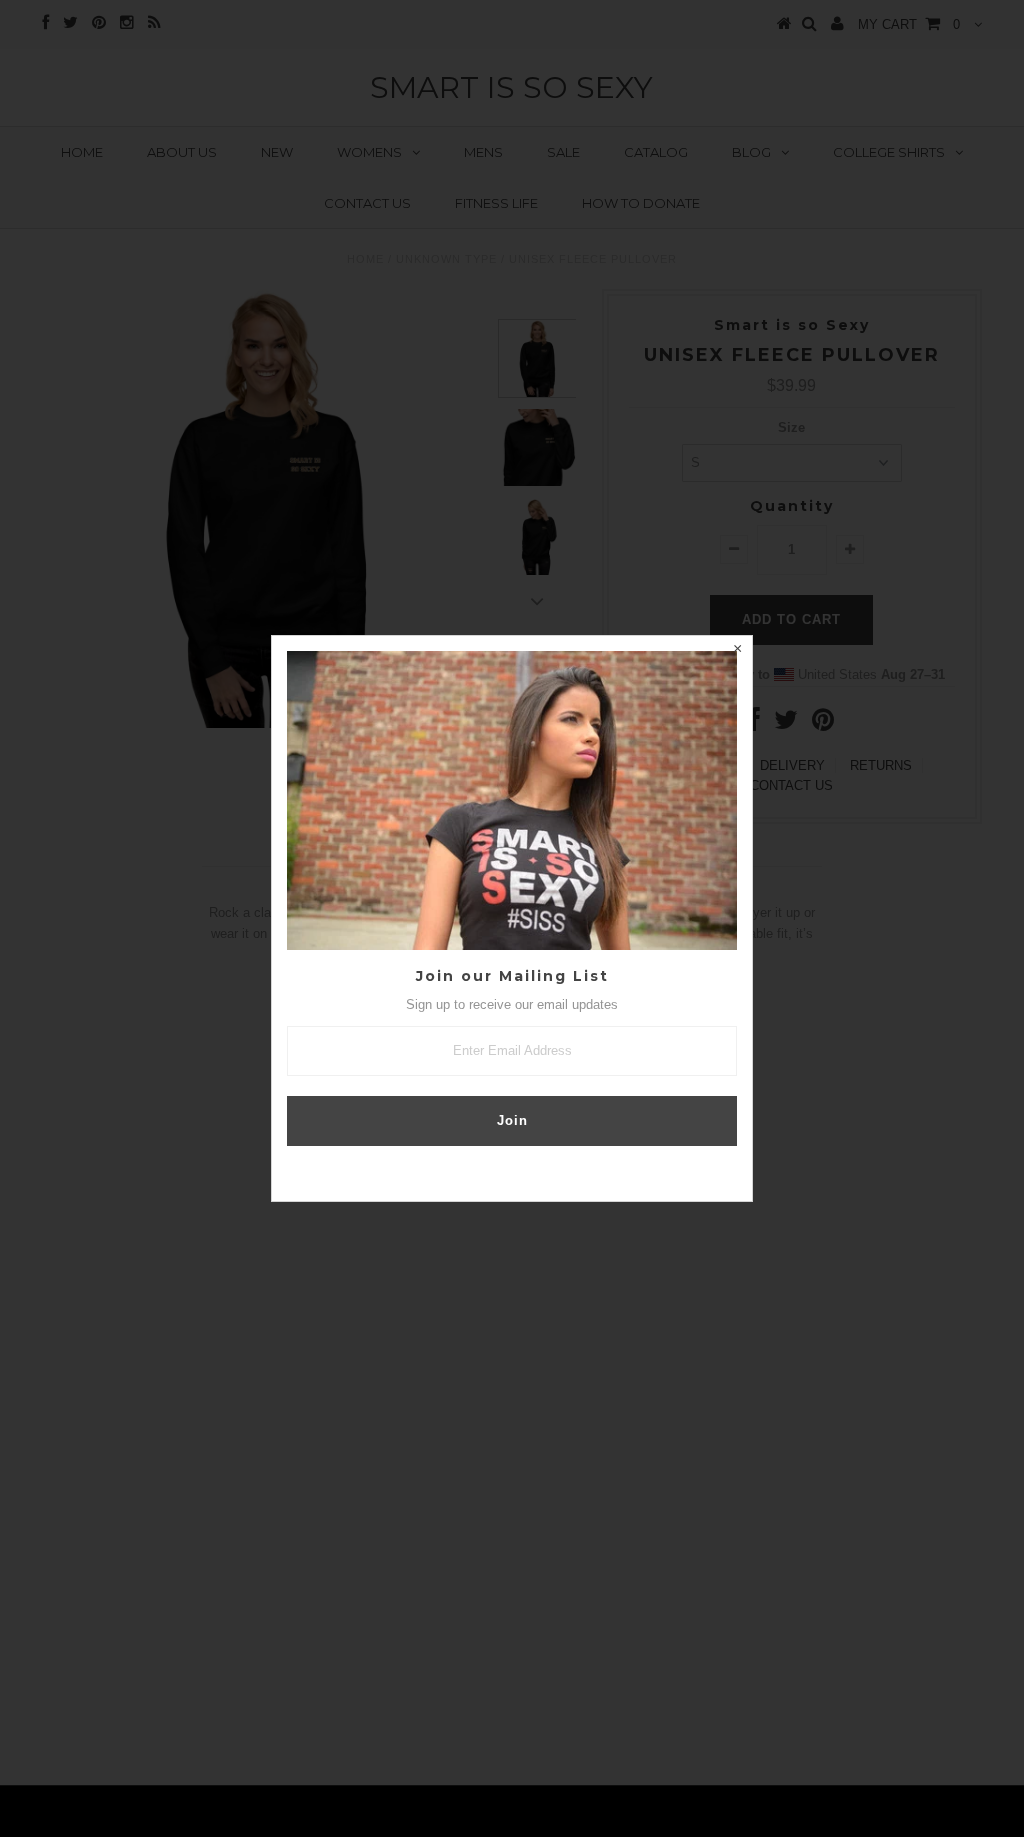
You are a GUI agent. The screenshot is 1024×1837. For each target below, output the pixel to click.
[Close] (737, 651)
